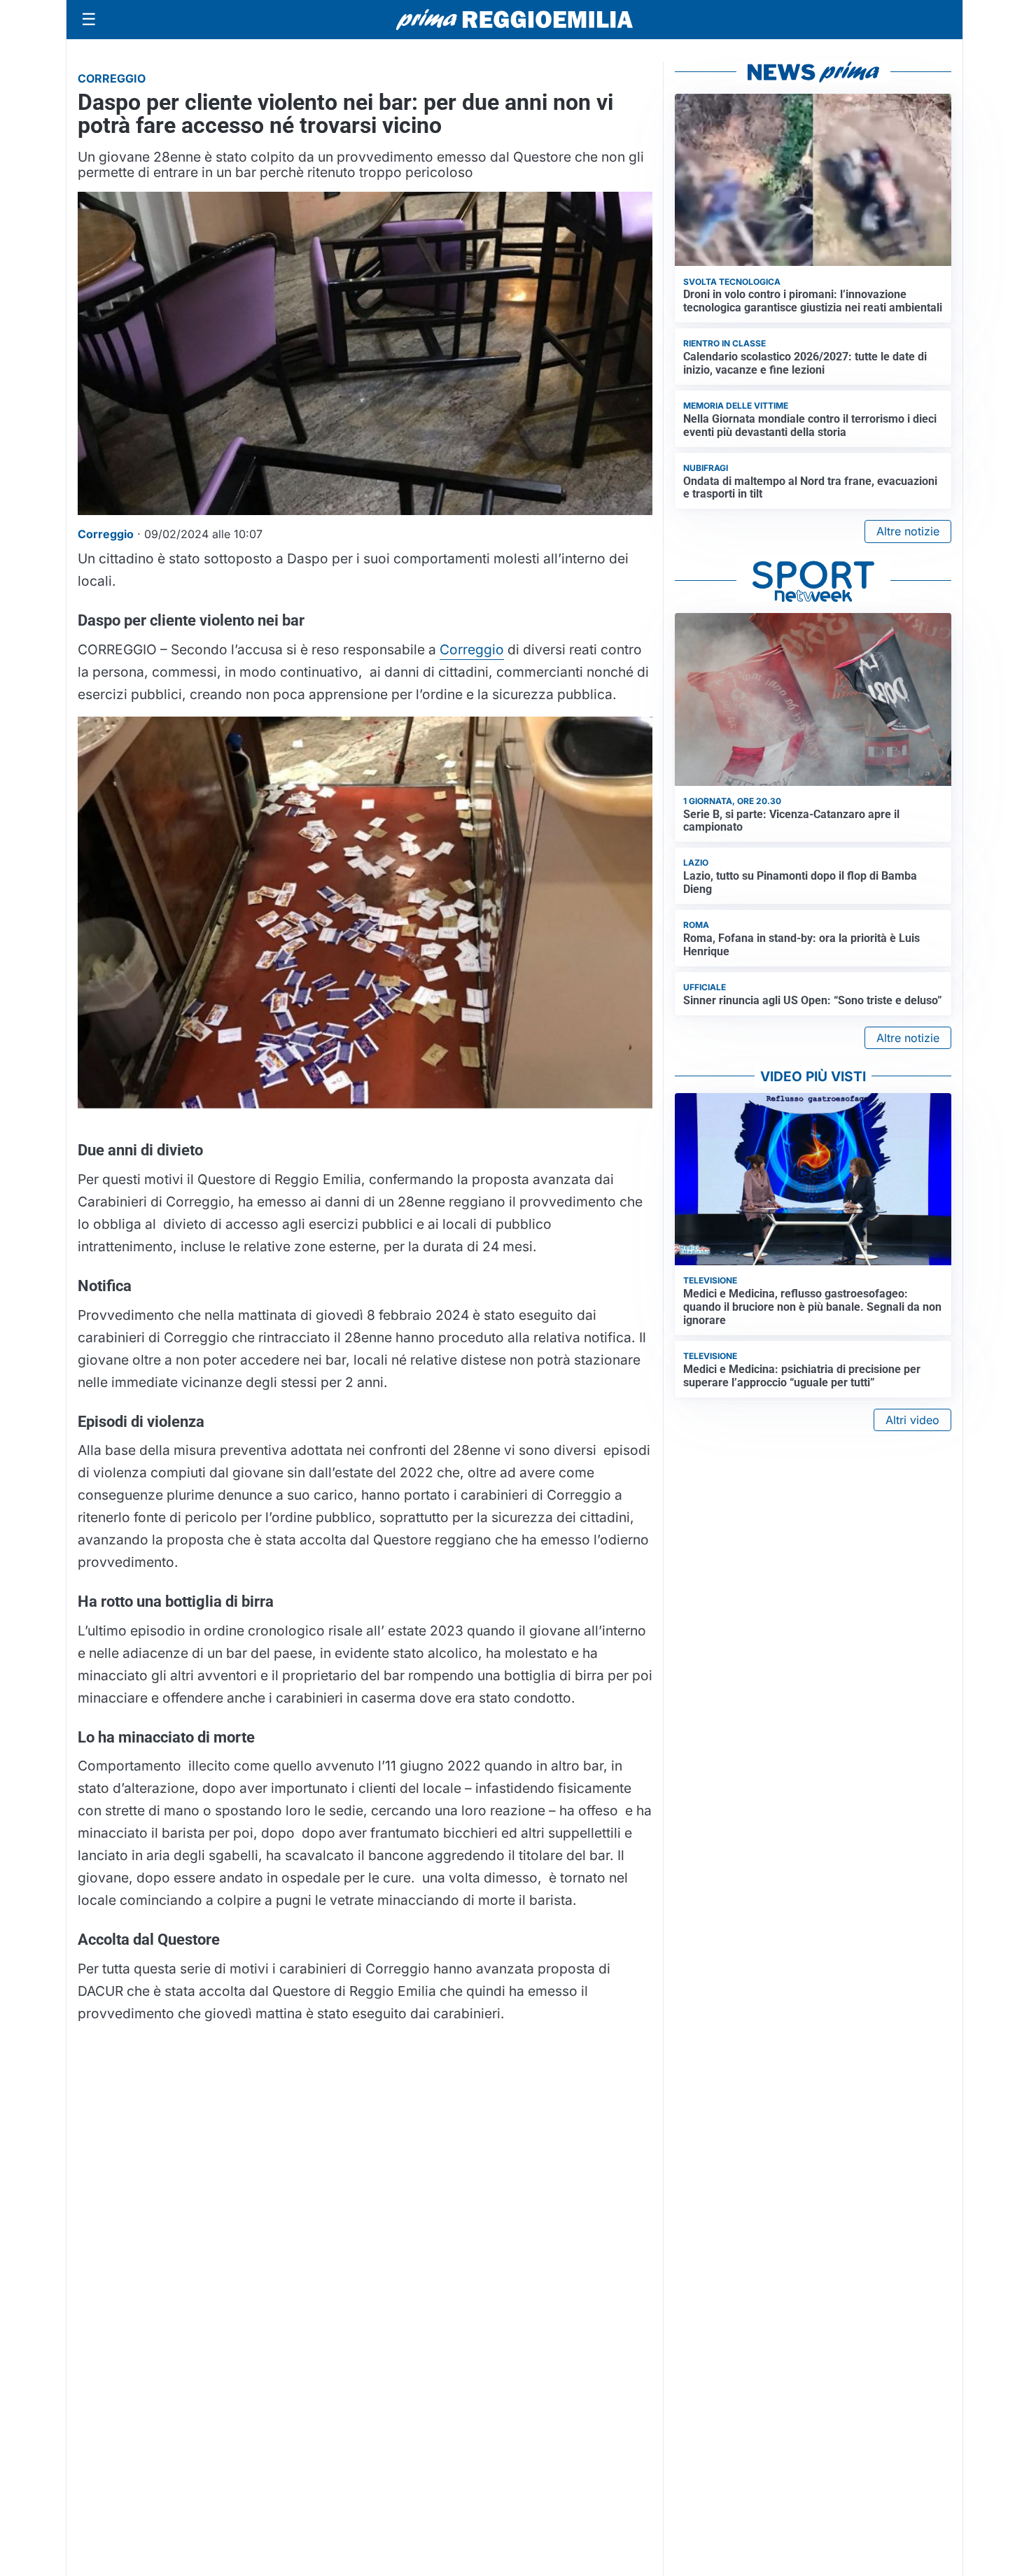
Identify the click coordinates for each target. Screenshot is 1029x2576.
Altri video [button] (912, 1420)
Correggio (472, 649)
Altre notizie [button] (908, 531)
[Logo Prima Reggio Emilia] (514, 20)
